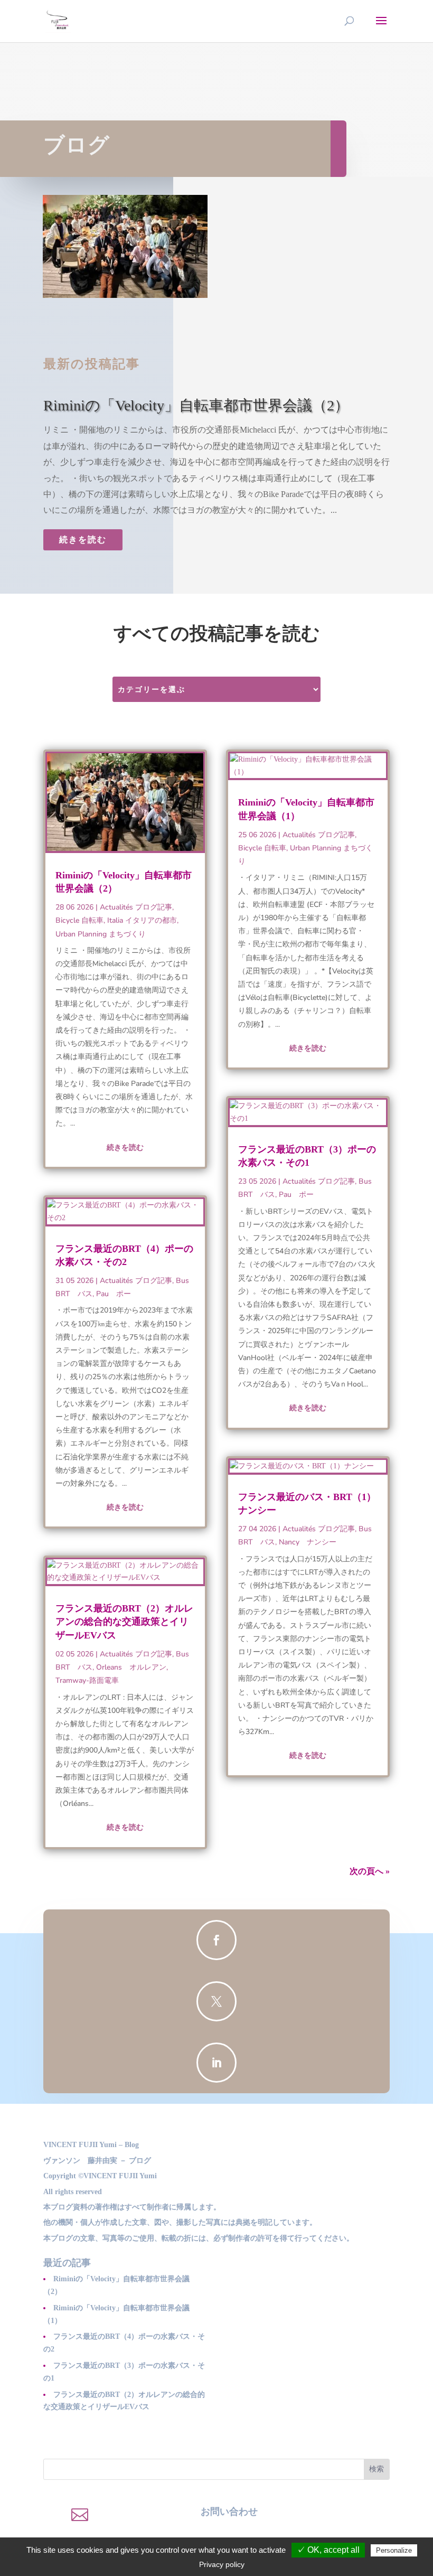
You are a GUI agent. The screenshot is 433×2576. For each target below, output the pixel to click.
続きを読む (83, 540)
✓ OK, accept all (328, 2550)
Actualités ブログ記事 (136, 907)
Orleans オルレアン (131, 1667)
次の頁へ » (370, 1871)
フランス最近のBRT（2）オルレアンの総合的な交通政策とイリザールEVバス (124, 1622)
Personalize (394, 2550)
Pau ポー (114, 1294)
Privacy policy (222, 2564)
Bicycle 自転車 (79, 920)
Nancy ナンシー (308, 1542)
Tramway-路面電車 (87, 1680)
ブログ (77, 145)
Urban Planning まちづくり (101, 934)
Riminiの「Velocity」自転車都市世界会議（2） (196, 405)
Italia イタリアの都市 (142, 920)
